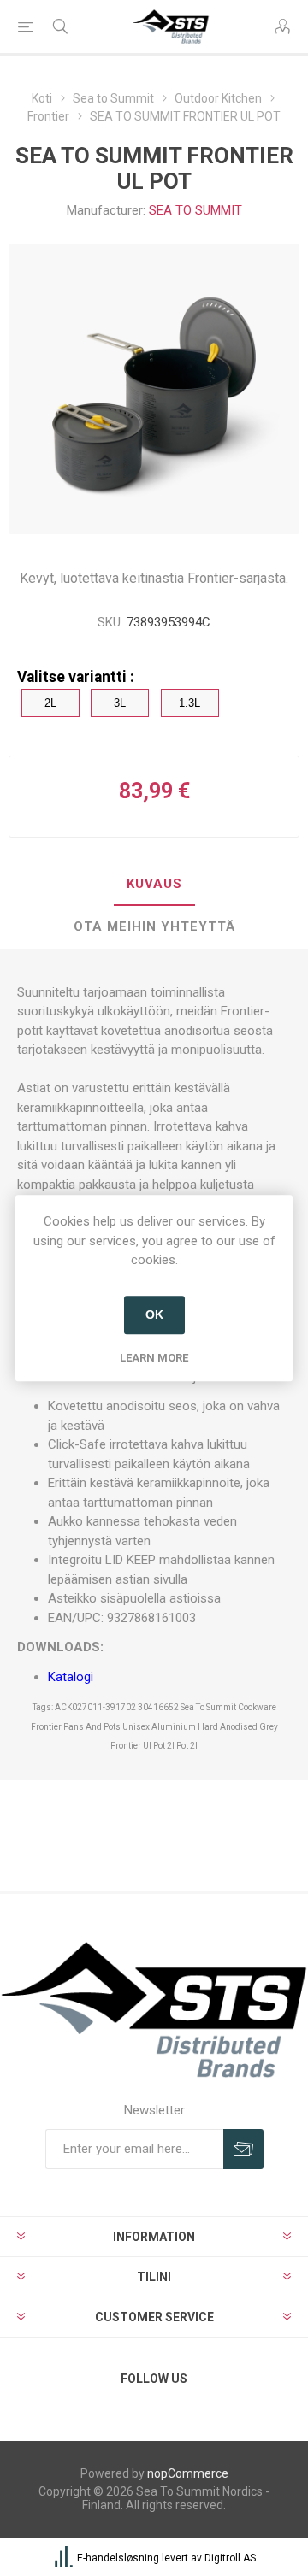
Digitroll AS (230, 2558)
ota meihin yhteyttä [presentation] (154, 926)
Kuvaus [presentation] (154, 884)
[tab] (154, 885)
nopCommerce (188, 2473)
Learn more (154, 1358)
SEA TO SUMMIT (195, 210)
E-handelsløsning (118, 2558)
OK (154, 1314)
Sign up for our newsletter (243, 2149)
